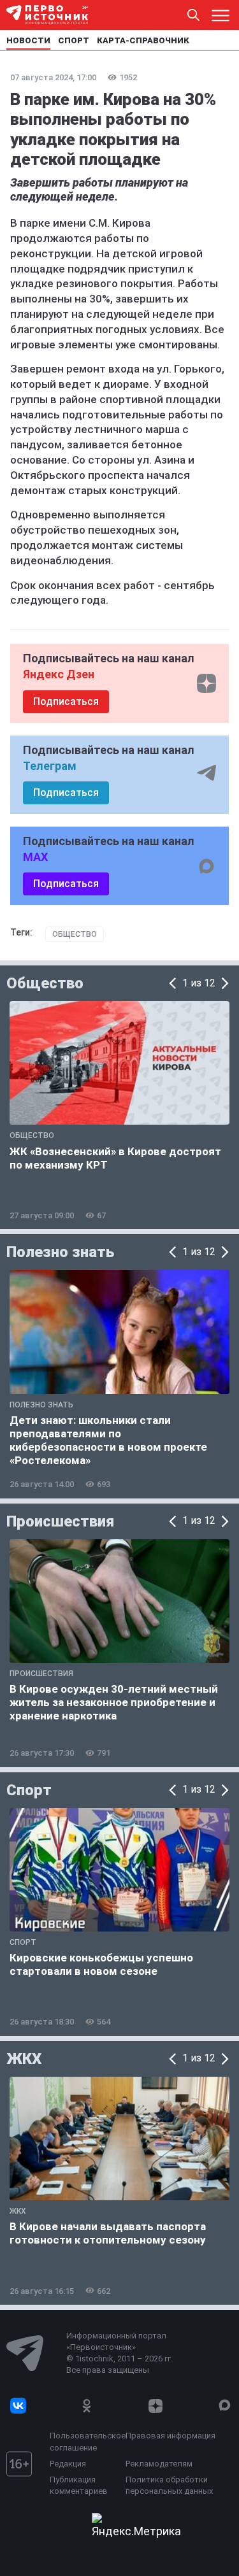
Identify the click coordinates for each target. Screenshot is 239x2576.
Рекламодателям (159, 2464)
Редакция (68, 2464)
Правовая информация (170, 2436)
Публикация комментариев (79, 2485)
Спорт (29, 1790)
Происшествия (60, 1521)
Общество (75, 934)
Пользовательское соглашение (84, 2441)
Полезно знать (60, 1252)
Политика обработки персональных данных (169, 2485)
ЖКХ (24, 2059)
